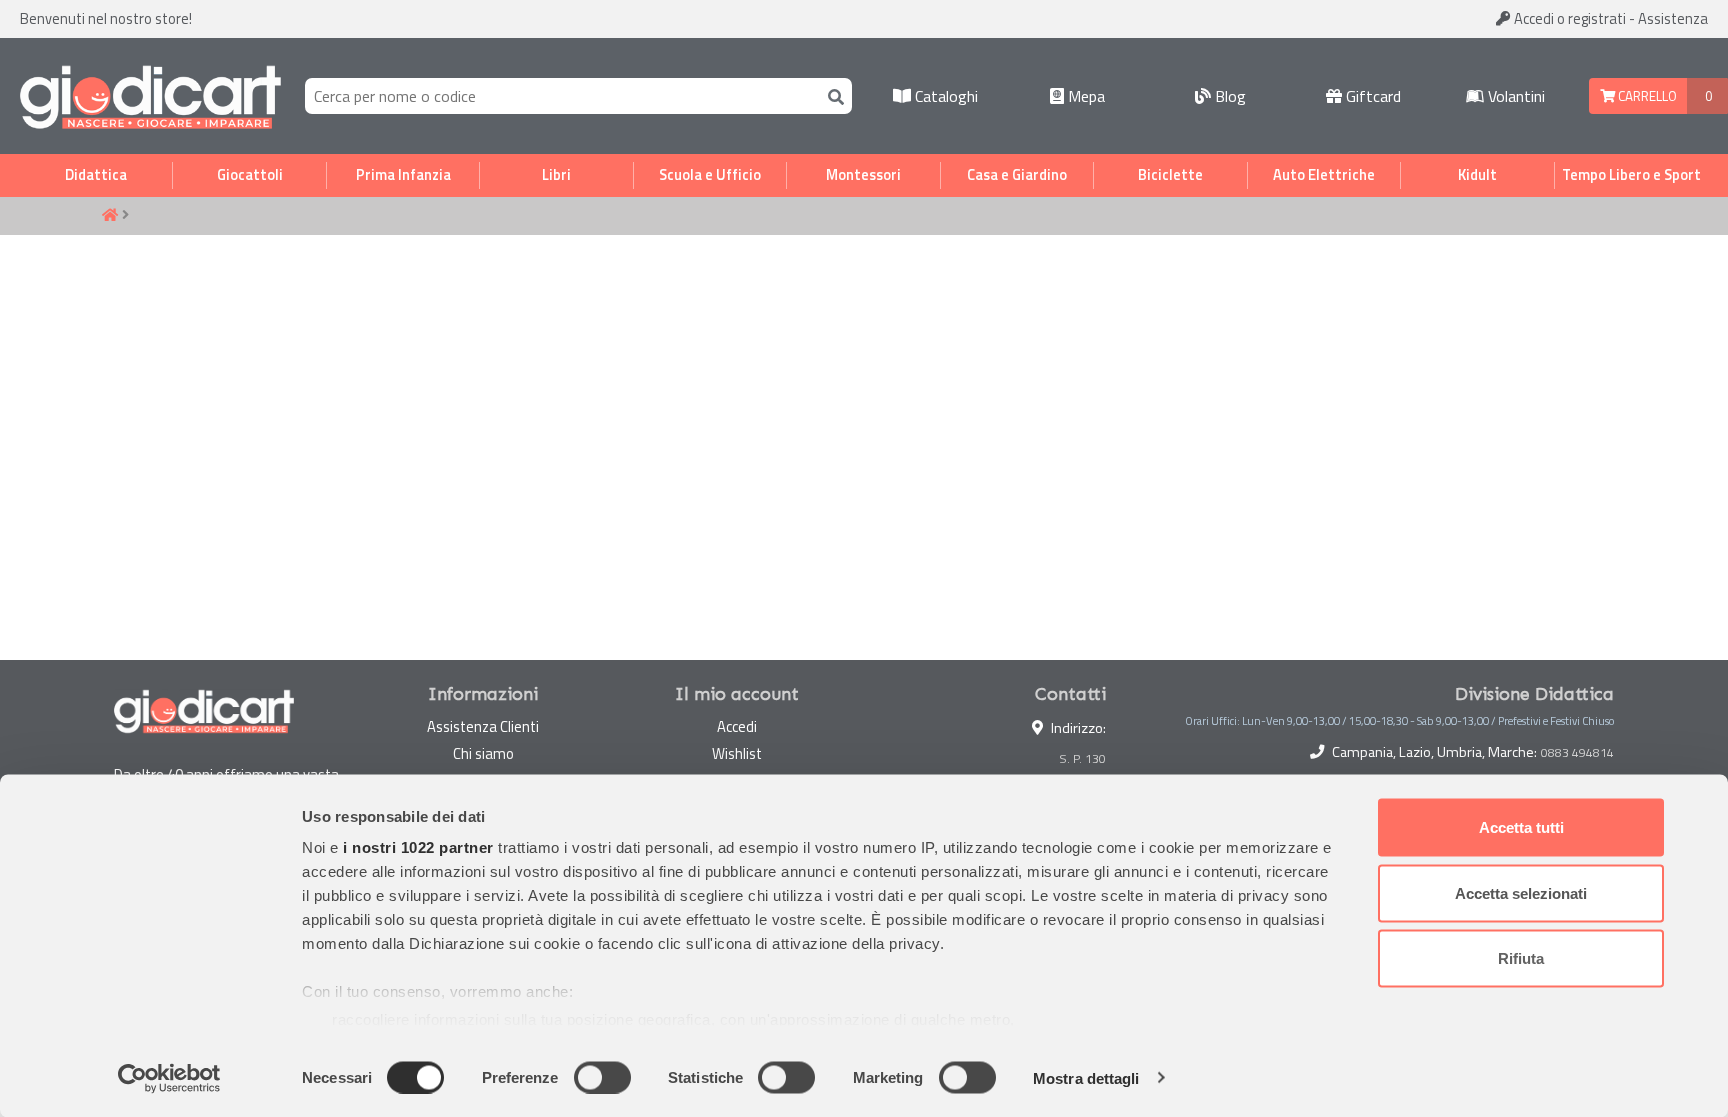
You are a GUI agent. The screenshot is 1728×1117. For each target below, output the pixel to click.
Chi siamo (483, 753)
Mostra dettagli (1086, 1077)
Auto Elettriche (1324, 175)
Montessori (863, 175)
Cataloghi (944, 96)
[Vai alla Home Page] (110, 216)
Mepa (1084, 96)
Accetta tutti (1521, 827)
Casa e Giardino (1017, 175)
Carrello (1646, 96)
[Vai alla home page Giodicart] (150, 96)
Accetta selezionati (1521, 892)
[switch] (602, 1077)
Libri (556, 175)
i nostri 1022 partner (418, 847)
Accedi (1568, 18)
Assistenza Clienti (483, 726)
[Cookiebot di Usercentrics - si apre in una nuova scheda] (169, 1078)
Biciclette (1170, 175)
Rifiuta (1521, 958)
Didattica (96, 175)
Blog (1228, 96)
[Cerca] (832, 95)
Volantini (1514, 96)
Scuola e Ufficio (710, 175)
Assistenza (1673, 18)
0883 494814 (1577, 753)
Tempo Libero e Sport (1631, 175)
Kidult (1477, 175)
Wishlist (737, 753)
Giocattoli (250, 175)
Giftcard (1371, 96)
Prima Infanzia (403, 175)
